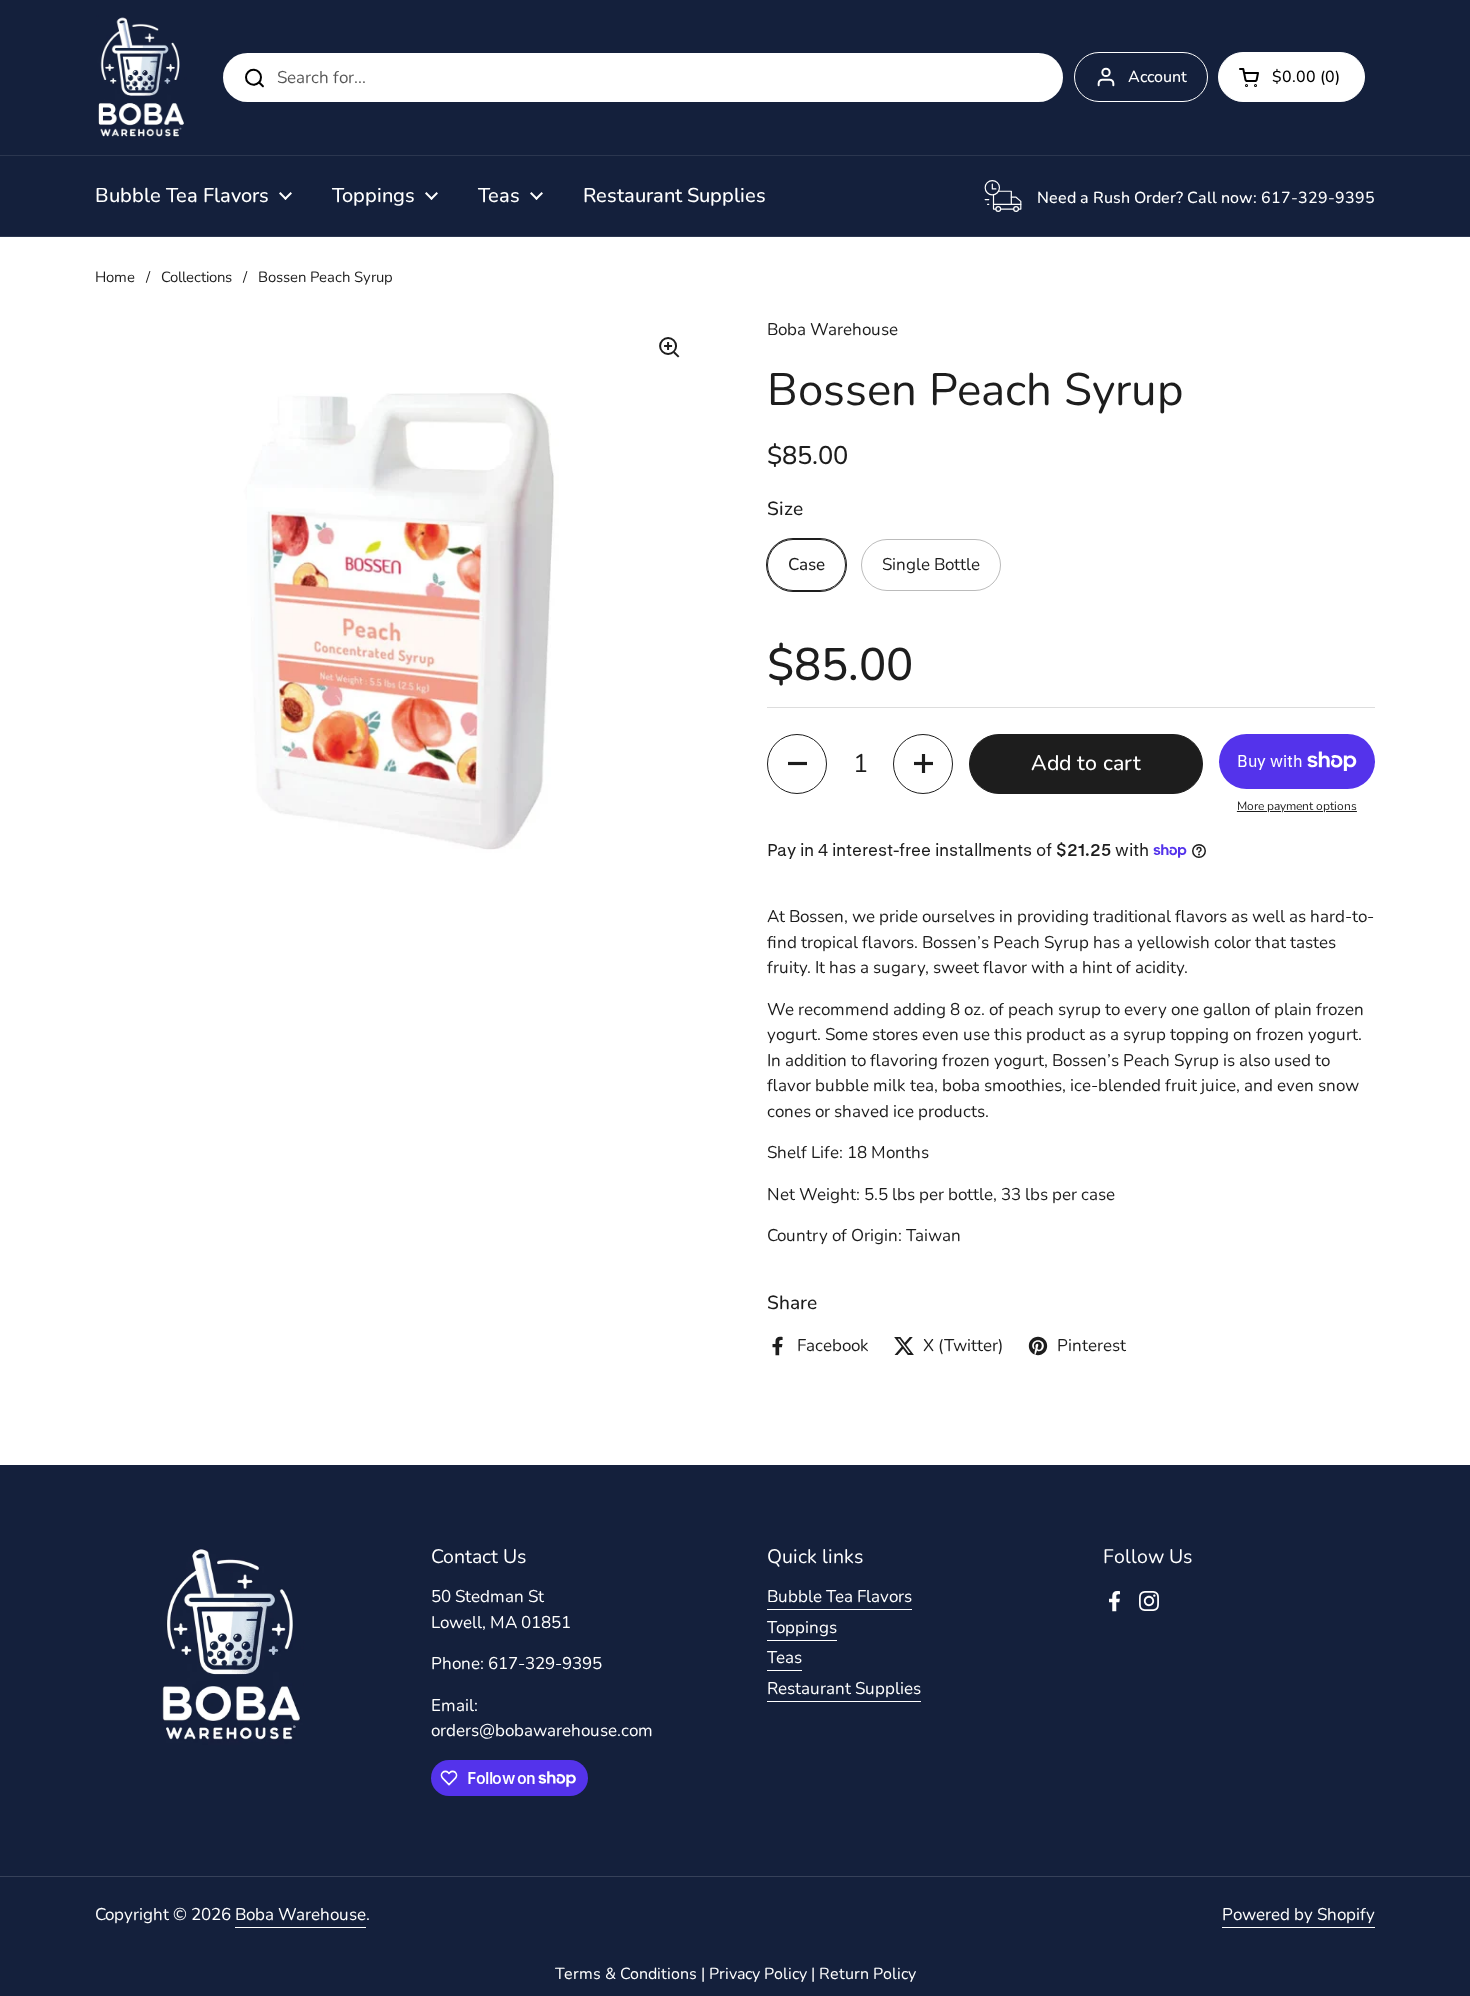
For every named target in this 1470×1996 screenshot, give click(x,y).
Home (115, 277)
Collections (196, 277)
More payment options (1297, 806)
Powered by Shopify (1298, 1914)
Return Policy (867, 1974)
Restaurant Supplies (844, 1688)
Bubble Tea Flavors (839, 1596)
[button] (1291, 77)
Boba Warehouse (300, 1914)
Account (1157, 77)
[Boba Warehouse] (141, 77)
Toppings (802, 1627)
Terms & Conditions (626, 1974)
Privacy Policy (758, 1974)
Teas (784, 1657)
